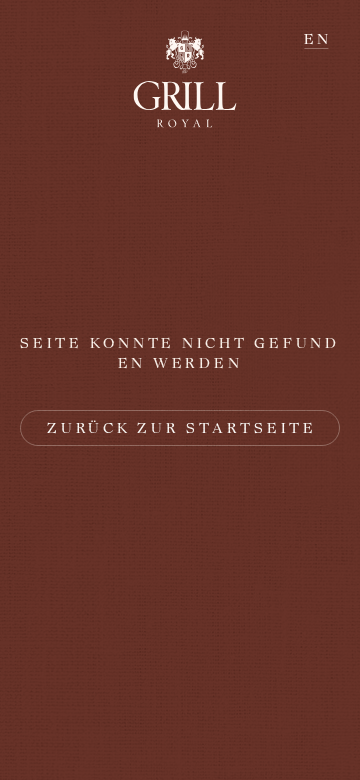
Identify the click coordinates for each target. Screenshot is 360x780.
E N (316, 39)
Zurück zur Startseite (182, 428)
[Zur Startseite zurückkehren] (180, 79)
